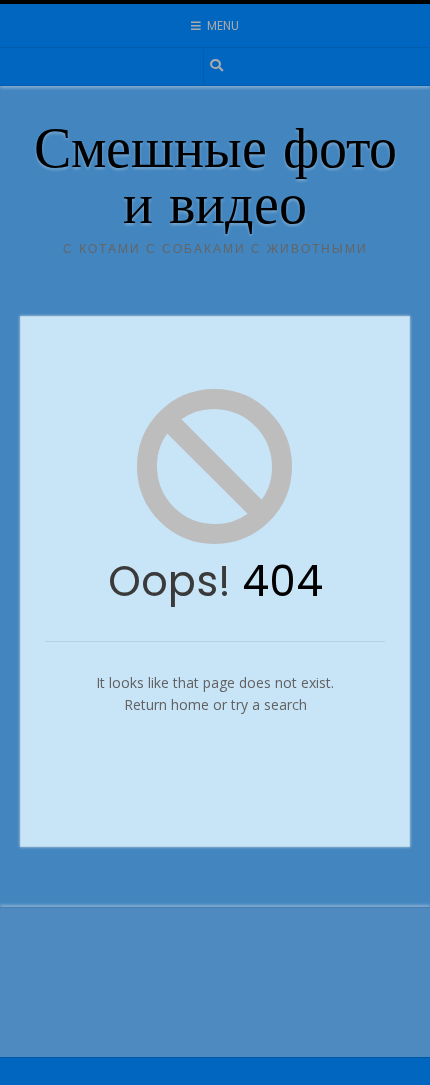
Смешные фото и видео (215, 182)
